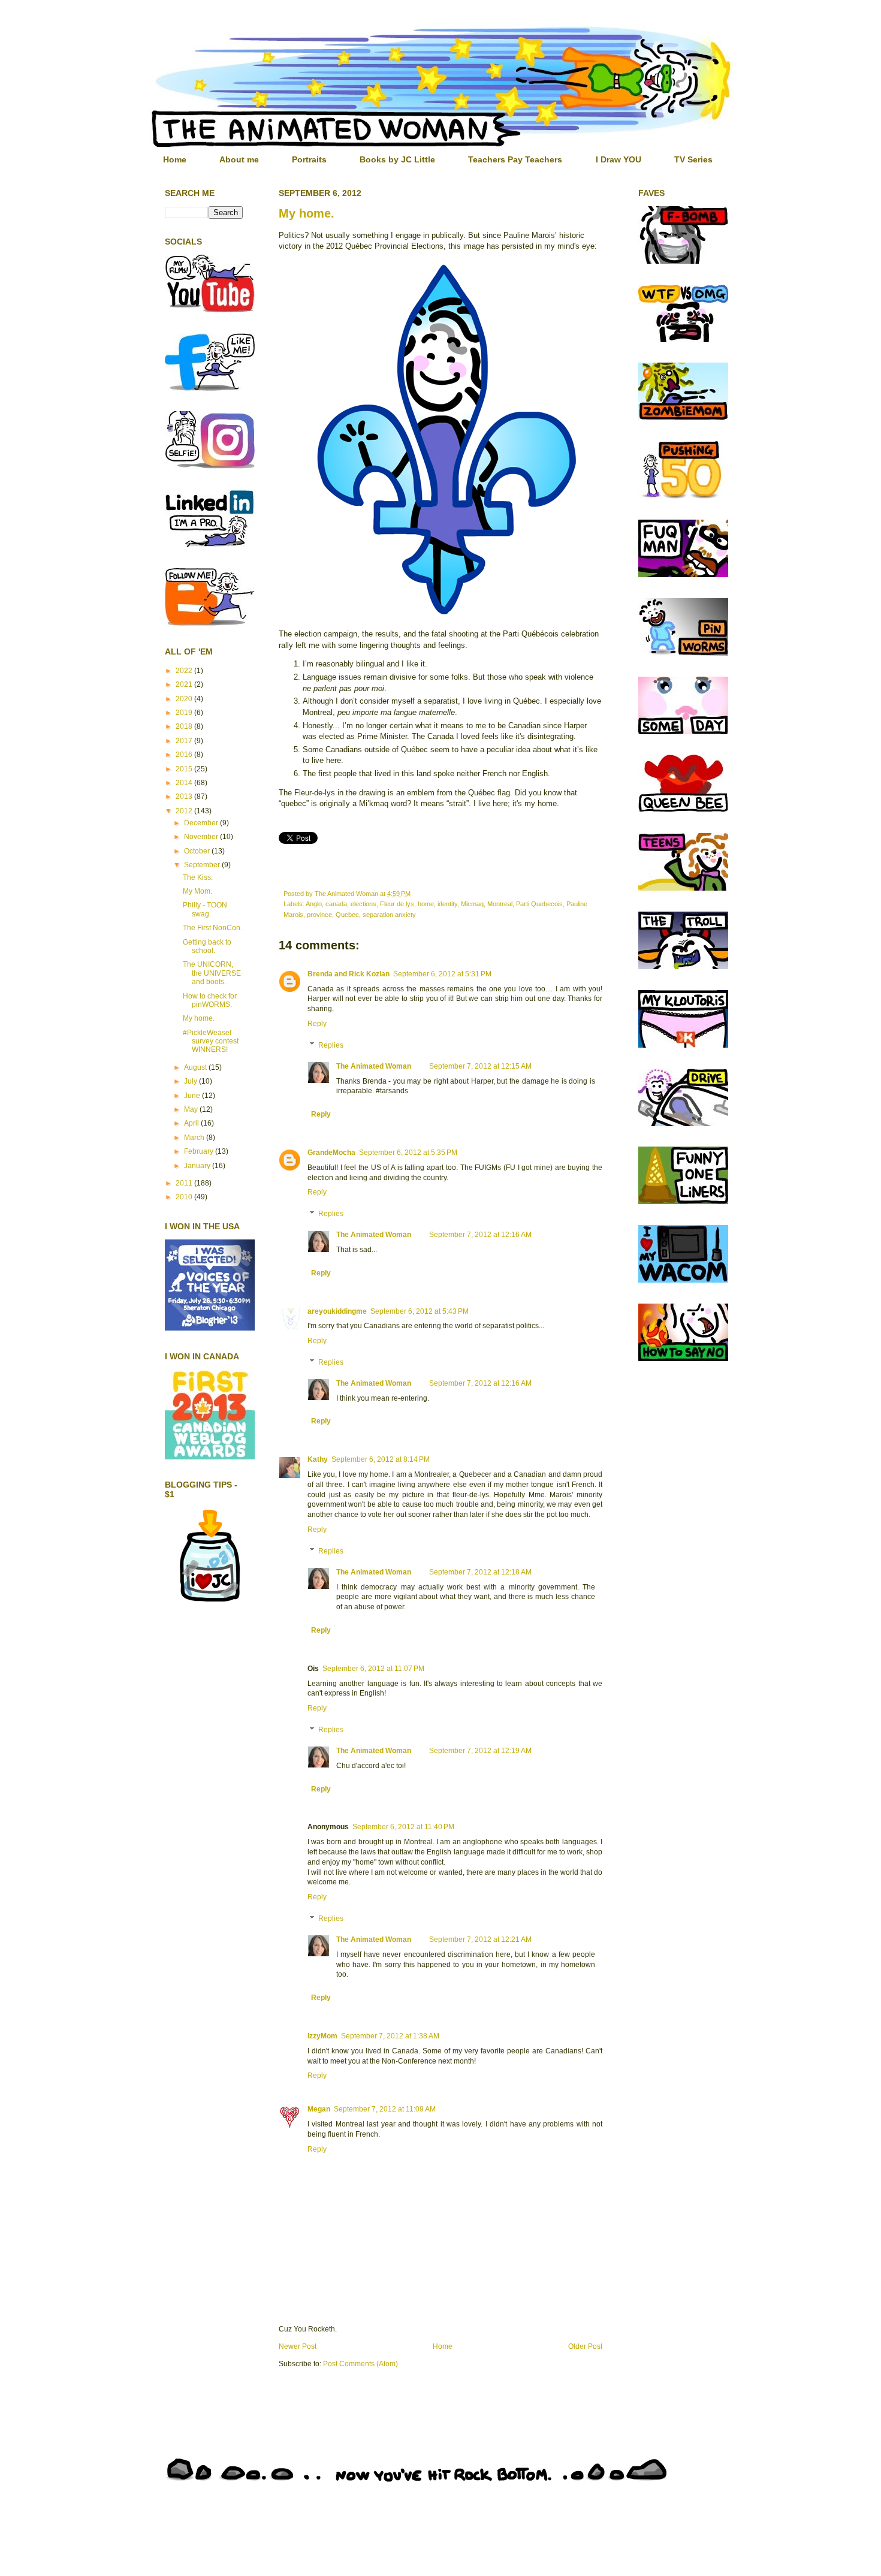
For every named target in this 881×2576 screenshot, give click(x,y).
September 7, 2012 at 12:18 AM (480, 1572)
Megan (319, 2109)
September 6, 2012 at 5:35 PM (408, 1153)
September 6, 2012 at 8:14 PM (381, 1459)
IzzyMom (322, 2036)
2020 (185, 699)
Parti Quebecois (539, 904)
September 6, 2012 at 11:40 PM (403, 1827)
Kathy (318, 1459)
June (193, 1096)
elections (363, 904)
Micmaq (472, 904)
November (202, 837)
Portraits (309, 159)
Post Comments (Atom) (360, 2364)
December (202, 823)
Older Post (585, 2346)
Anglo (314, 904)
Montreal (500, 904)
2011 (185, 1183)
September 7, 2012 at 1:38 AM (390, 2036)
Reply (317, 1024)
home (426, 904)
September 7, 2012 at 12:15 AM (480, 1066)
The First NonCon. (212, 928)
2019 (185, 713)
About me (239, 159)
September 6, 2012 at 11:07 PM (373, 1669)
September (203, 865)
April (192, 1123)
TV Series (693, 159)
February (200, 1151)
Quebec (347, 915)
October (198, 851)
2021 (185, 684)
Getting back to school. (207, 946)
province (319, 915)
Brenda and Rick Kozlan (349, 974)
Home (175, 159)
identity (447, 904)
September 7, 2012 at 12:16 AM (480, 1235)
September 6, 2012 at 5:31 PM (442, 974)
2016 (185, 755)
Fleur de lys (397, 904)
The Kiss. (198, 877)
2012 (185, 811)
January (198, 1166)
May (192, 1109)
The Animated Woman (374, 1066)
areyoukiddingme (337, 1311)
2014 (185, 783)
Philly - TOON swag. (205, 909)
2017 (185, 741)
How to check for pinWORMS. (210, 1000)
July (191, 1081)
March (195, 1138)
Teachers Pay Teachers (515, 159)
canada (336, 904)
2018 (185, 726)
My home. (307, 213)
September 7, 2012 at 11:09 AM (385, 2109)
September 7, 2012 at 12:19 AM (480, 1751)
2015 (185, 769)
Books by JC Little (397, 159)
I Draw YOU (618, 159)
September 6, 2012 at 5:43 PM (420, 1311)
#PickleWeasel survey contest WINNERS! (211, 1041)
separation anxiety (389, 915)
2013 (185, 797)
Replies (331, 1045)
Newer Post (298, 2346)
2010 (185, 1197)
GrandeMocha (331, 1153)
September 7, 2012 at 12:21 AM (480, 1939)
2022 (185, 671)
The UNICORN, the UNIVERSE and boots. (212, 973)
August (196, 1067)
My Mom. (197, 891)
